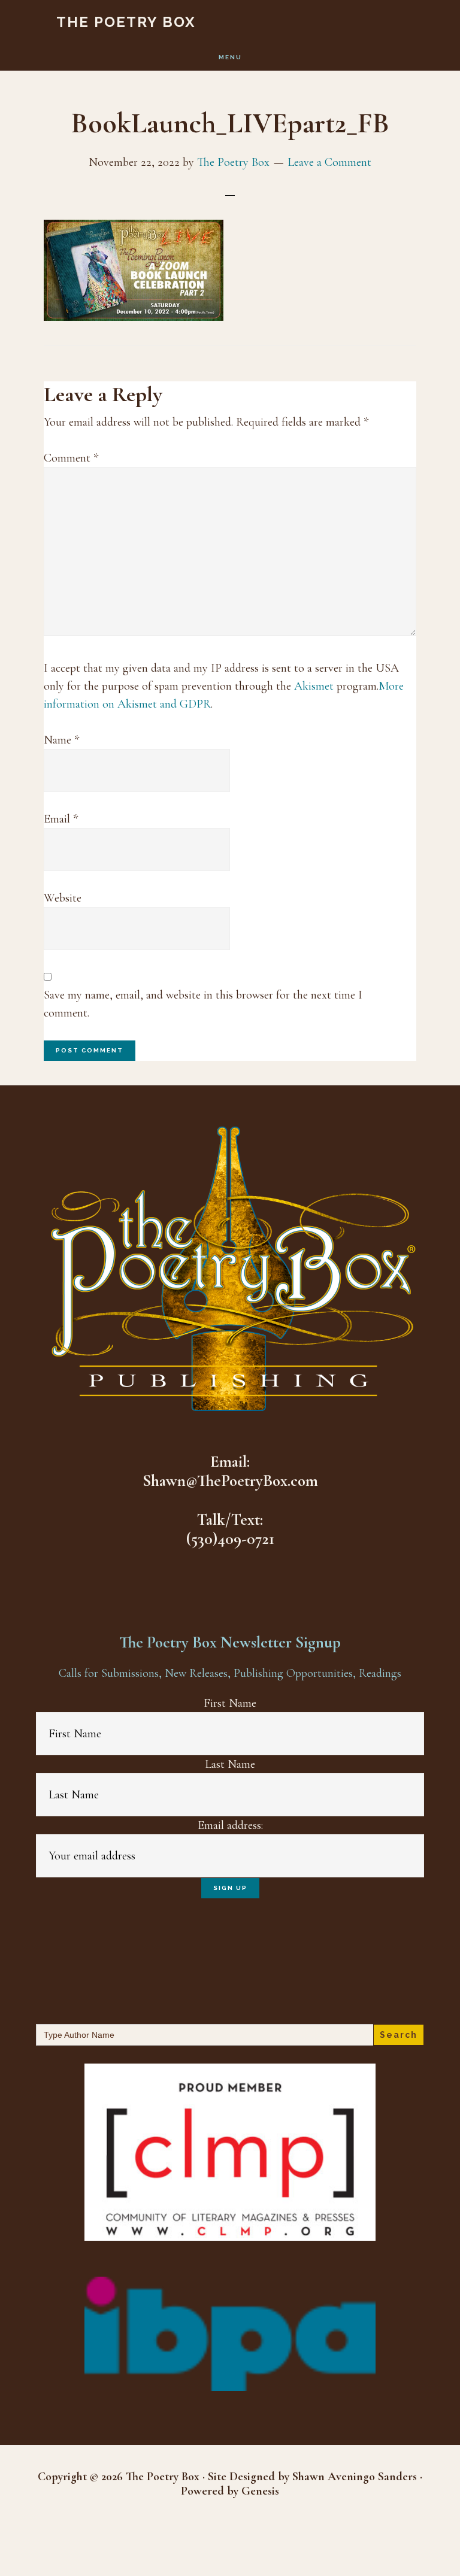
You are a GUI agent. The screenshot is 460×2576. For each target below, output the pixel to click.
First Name (230, 1703)
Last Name (230, 1764)
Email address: (230, 1825)
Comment (71, 458)
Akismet (314, 686)
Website (63, 898)
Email (61, 819)
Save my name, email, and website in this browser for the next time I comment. (203, 1004)
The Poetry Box (126, 22)
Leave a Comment (329, 162)
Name (61, 740)
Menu (230, 57)
